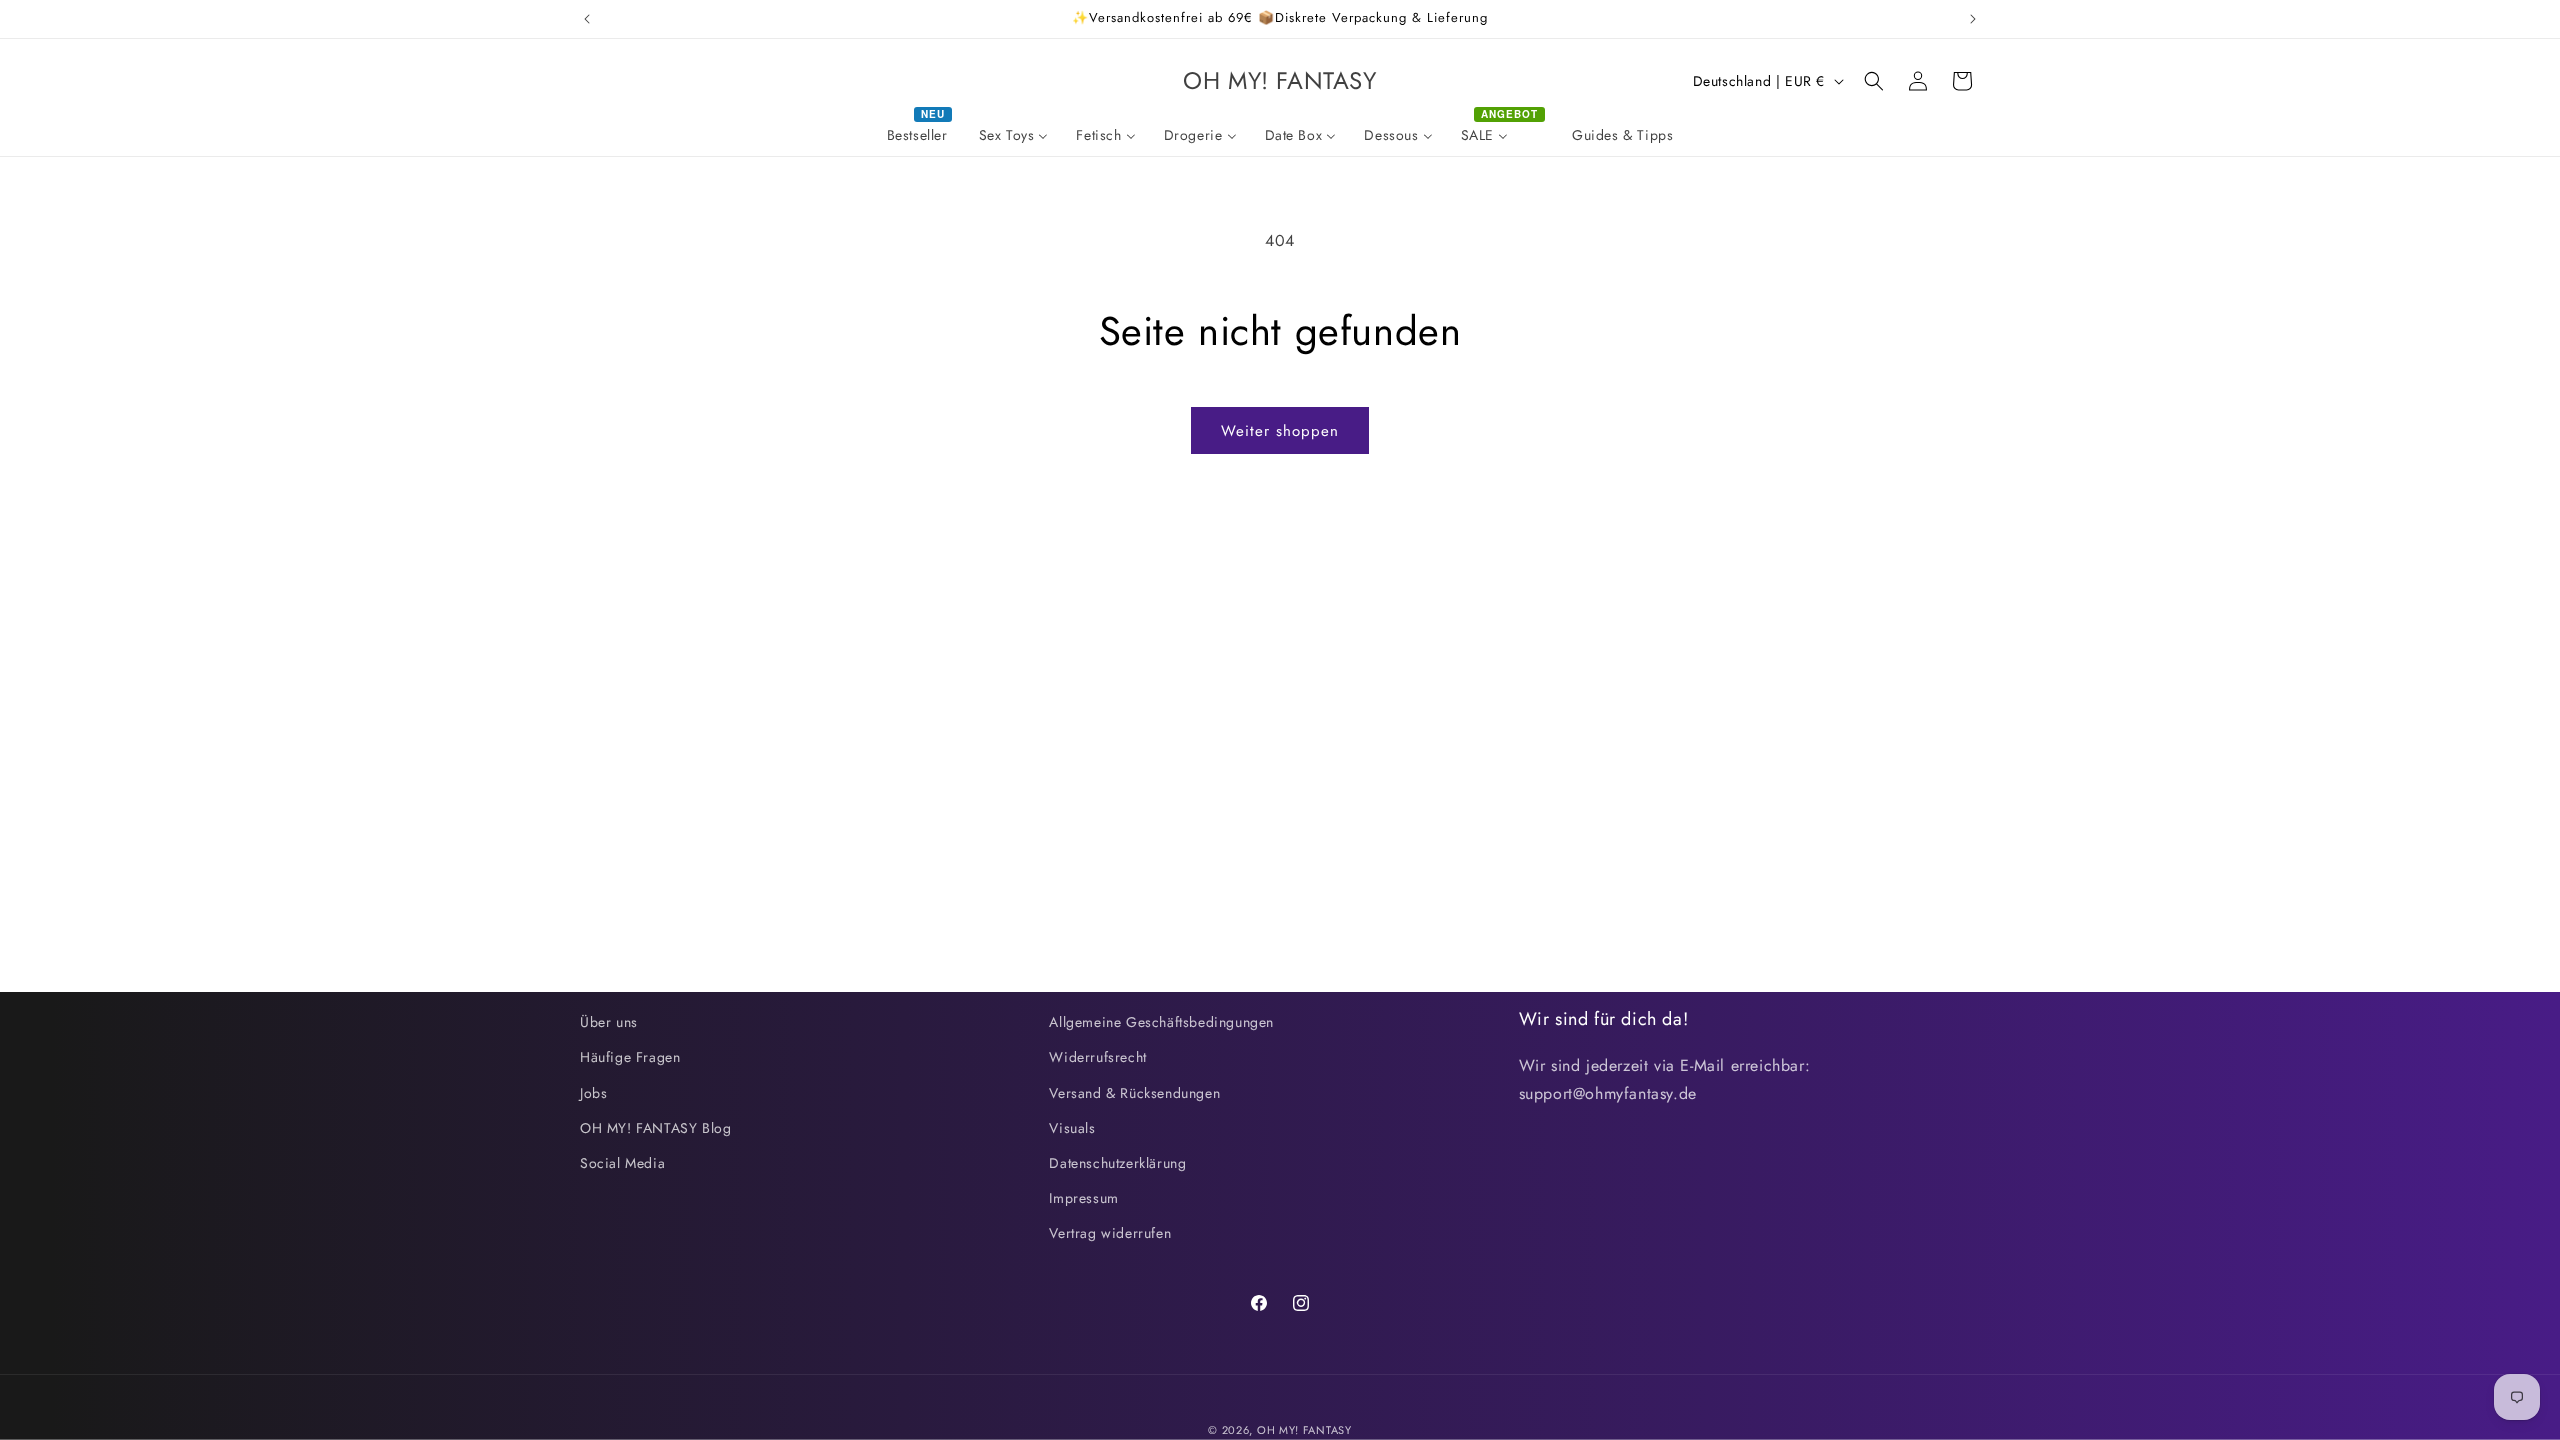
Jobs (593, 1093)
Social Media (622, 1163)
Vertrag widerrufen (1110, 1233)
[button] (1874, 81)
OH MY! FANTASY (1304, 1430)
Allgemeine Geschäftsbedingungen (1161, 1022)
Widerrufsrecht (1097, 1057)
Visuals (1072, 1128)
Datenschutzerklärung (1117, 1163)
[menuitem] (919, 135)
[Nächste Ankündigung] (1973, 19)
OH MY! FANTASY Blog (655, 1128)
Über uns (609, 1022)
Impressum (1083, 1198)
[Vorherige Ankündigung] (587, 19)
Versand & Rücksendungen (1134, 1093)
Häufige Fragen (630, 1057)
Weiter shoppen (1280, 431)
